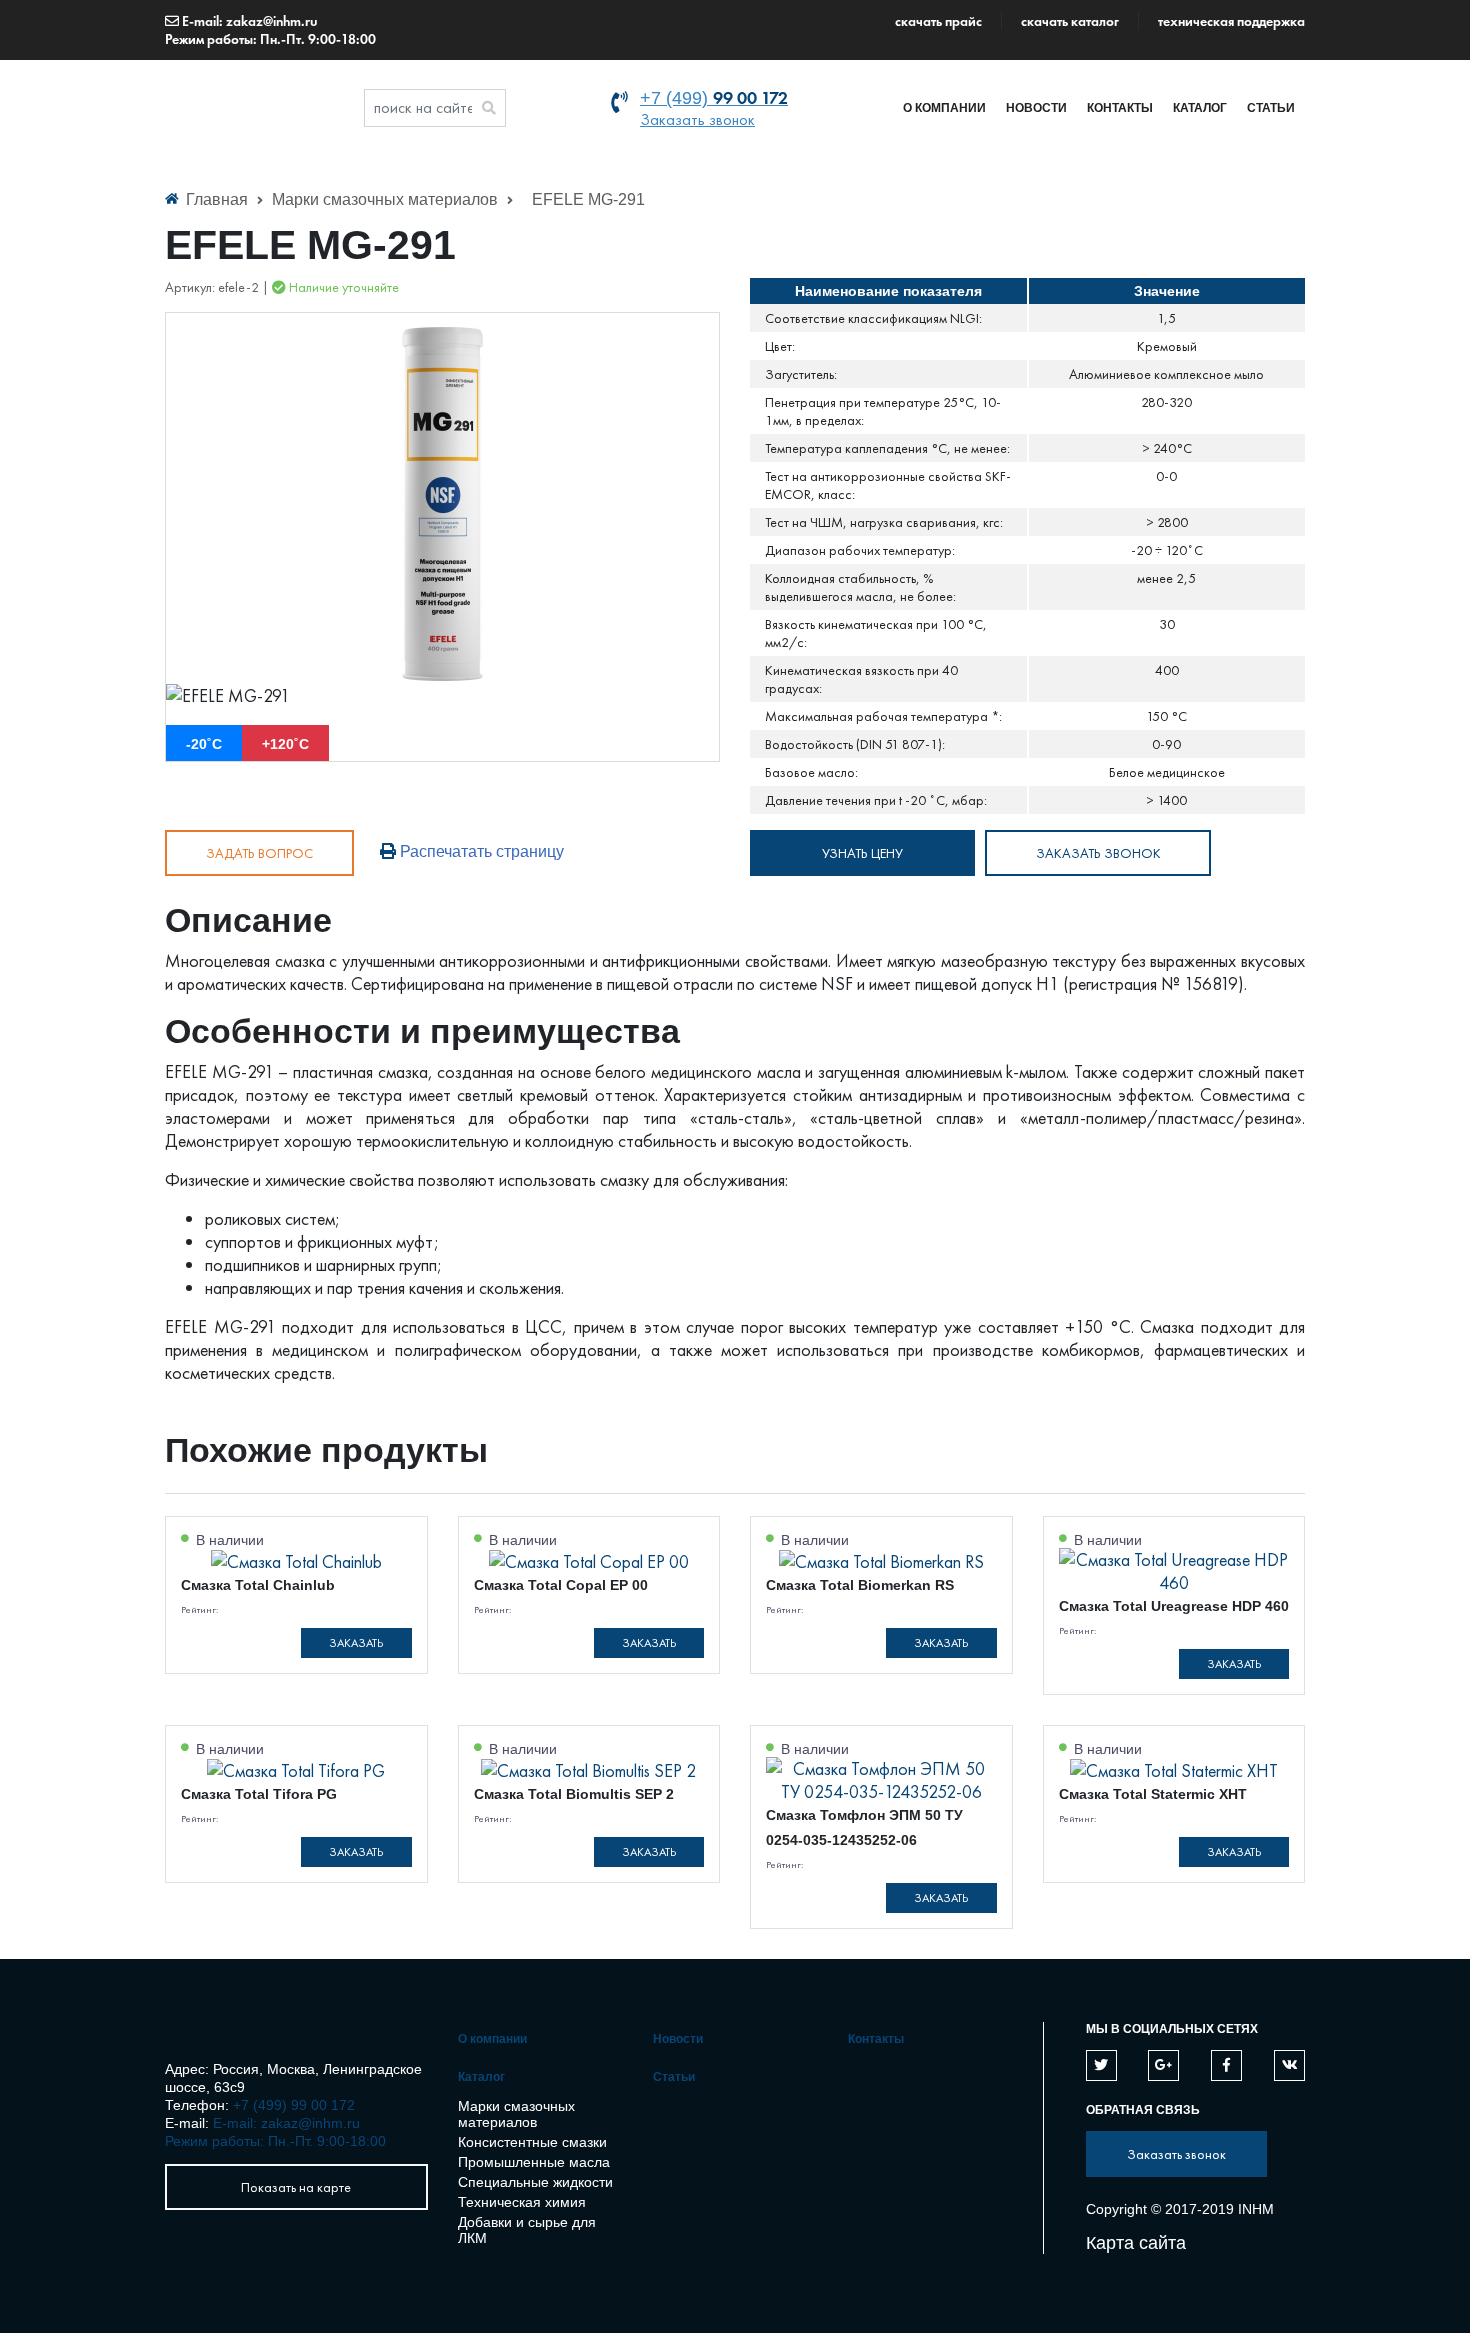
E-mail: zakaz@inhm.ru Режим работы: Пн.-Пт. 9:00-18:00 (270, 30)
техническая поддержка (1231, 21)
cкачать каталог (1070, 21)
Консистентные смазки (532, 2142)
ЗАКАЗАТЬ (356, 1643)
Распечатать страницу (480, 851)
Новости (1036, 108)
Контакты (1120, 108)
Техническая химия (522, 2202)
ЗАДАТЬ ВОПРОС (259, 853)
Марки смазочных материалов (387, 199)
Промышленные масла (534, 2162)
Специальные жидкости (535, 2182)
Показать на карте (296, 2187)
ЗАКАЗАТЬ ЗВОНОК (1098, 853)
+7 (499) (714, 98)
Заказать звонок (697, 119)
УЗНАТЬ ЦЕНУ (862, 853)
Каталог (1200, 108)
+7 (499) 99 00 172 (294, 2105)
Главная (217, 199)
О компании (944, 108)
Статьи (1271, 108)
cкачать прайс (938, 21)
